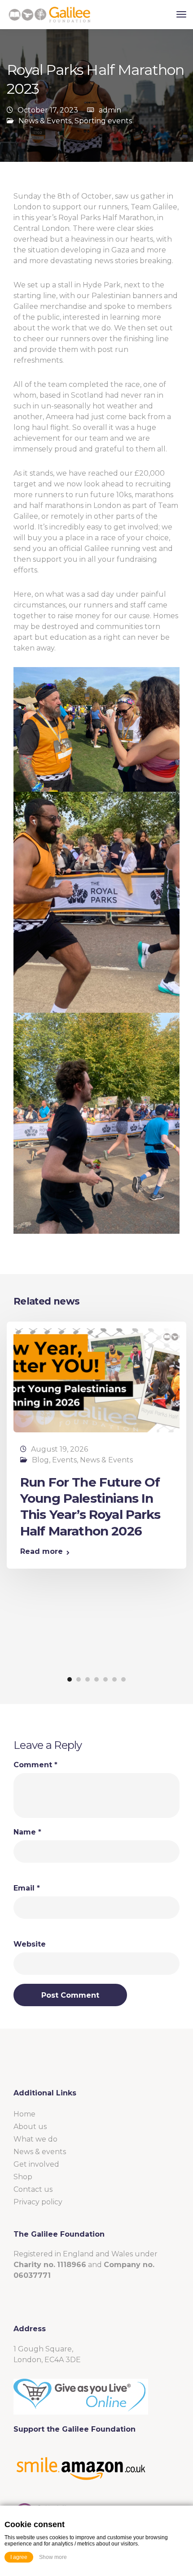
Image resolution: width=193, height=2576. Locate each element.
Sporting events (103, 121)
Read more (42, 1552)
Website (30, 1944)
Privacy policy (38, 2202)
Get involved (36, 2164)
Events (64, 1460)
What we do (35, 2139)
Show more (53, 2557)
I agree (19, 2557)
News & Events (45, 121)
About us (30, 2127)
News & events (40, 2152)
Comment (35, 1765)
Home (24, 2114)
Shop (23, 2177)
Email (27, 1888)
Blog (40, 1460)
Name (27, 1832)
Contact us (33, 2189)
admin (110, 110)
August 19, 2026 (59, 1449)
